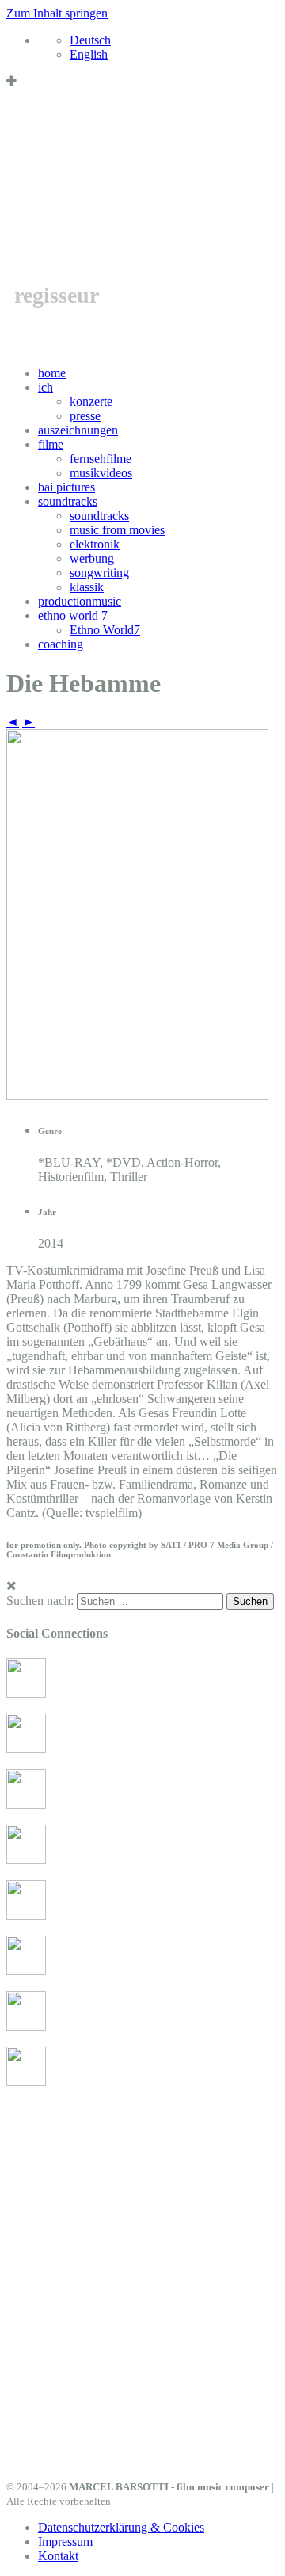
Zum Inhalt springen (57, 13)
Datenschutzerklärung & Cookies (121, 2527)
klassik (87, 587)
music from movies (117, 530)
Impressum (65, 2542)
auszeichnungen (78, 430)
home (52, 373)
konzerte (91, 401)
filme (51, 444)
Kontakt (58, 2556)
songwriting (99, 573)
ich (46, 387)
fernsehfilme (101, 459)
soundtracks (68, 501)
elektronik (95, 544)
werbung (92, 558)
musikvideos (101, 473)
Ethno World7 (105, 630)
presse (85, 416)
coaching (61, 644)
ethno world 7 (73, 615)
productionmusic (80, 601)
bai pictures (66, 487)
